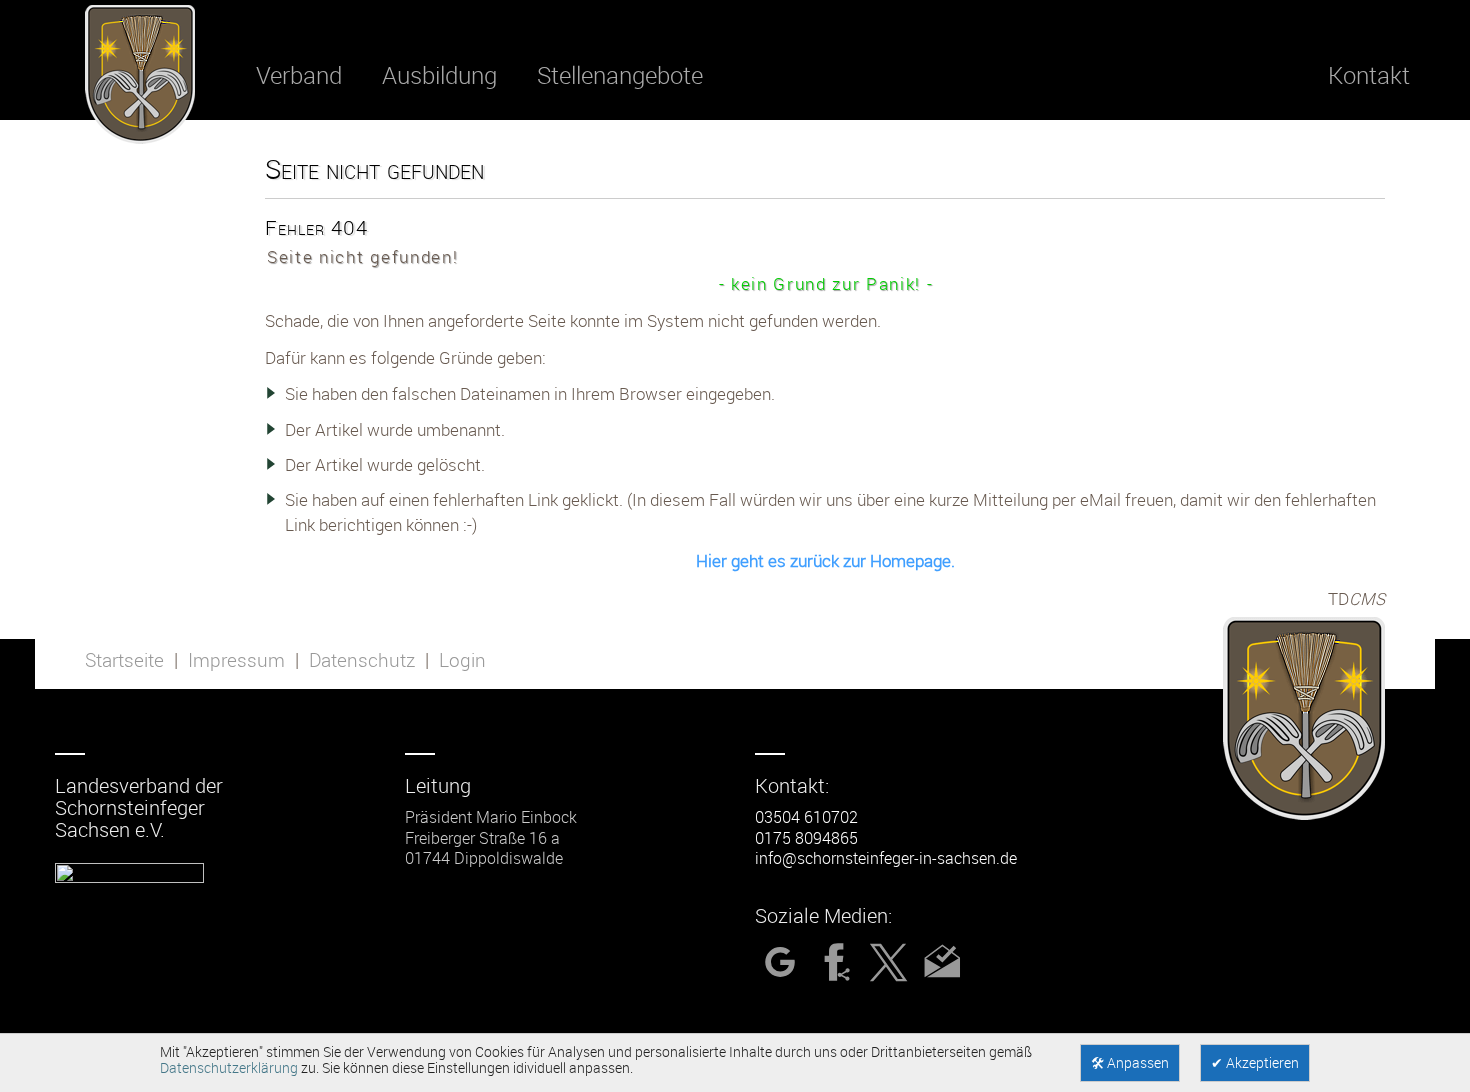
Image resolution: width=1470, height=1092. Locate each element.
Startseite (124, 660)
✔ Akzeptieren (1255, 1063)
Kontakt (1369, 75)
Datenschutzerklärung (229, 1068)
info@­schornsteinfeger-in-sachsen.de (886, 858)
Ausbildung (439, 75)
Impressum (236, 660)
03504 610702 (806, 817)
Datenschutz (362, 660)
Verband (299, 75)
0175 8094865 (806, 838)
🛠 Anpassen (1130, 1063)
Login (462, 660)
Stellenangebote (620, 75)
